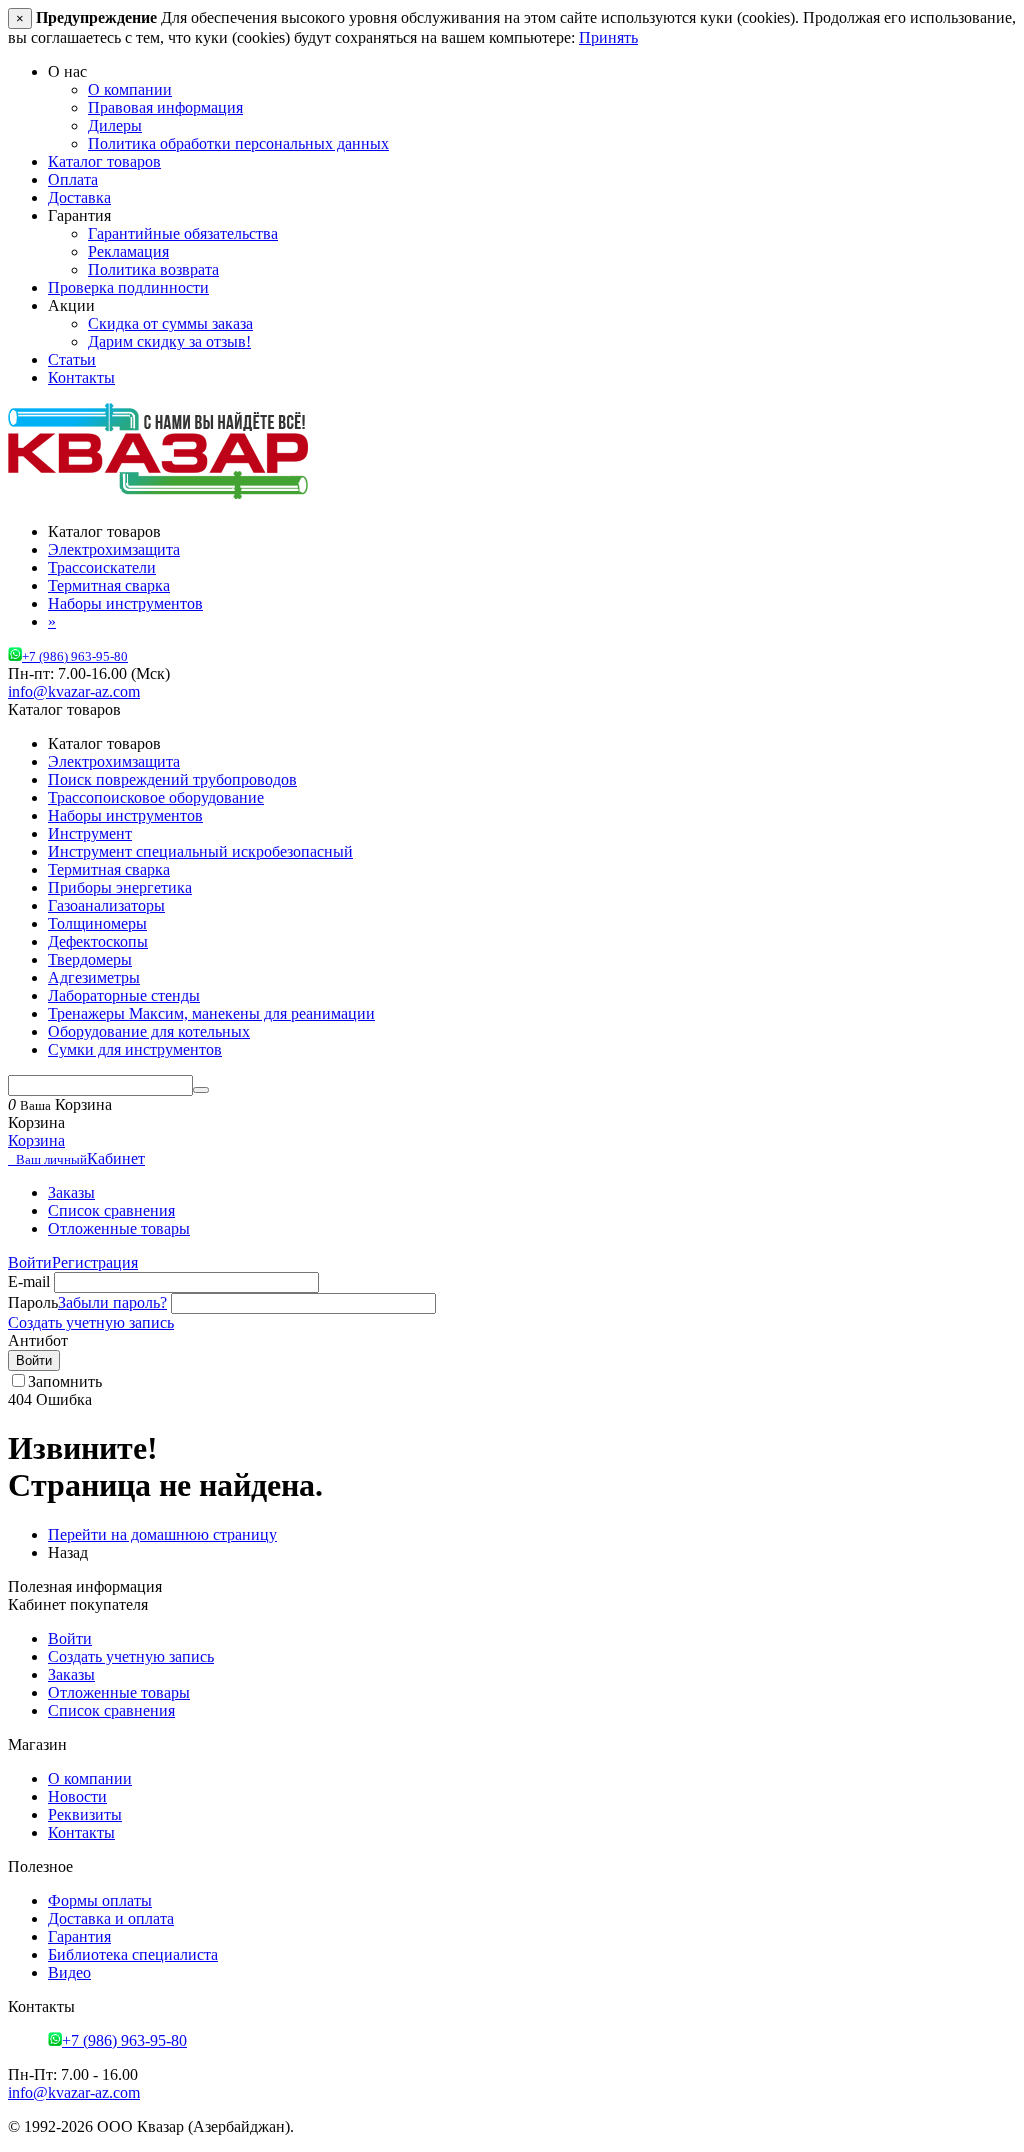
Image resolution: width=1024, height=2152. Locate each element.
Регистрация (95, 1262)
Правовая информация (165, 107)
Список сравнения (111, 1210)
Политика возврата (153, 269)
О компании (130, 89)
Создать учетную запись (91, 1322)
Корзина (36, 1140)
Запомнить (65, 1381)
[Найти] (201, 1090)
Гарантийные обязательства (183, 233)
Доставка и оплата (111, 1918)
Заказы (71, 1192)
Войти (30, 1262)
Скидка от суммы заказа (170, 323)
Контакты (81, 377)
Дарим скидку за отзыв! (169, 341)
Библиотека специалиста (133, 1954)
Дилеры (115, 125)
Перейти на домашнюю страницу (162, 1534)
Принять (608, 37)
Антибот (38, 1340)
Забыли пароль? (112, 1302)
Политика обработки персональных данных (238, 143)
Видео (69, 1972)
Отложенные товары (119, 1228)
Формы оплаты (100, 1900)
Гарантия (79, 1936)
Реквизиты (85, 1814)
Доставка (79, 197)
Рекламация (128, 251)
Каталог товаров (104, 161)
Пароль (33, 1302)
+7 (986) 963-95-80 (75, 657)
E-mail (29, 1281)
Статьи (72, 359)
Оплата (73, 179)
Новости (77, 1796)
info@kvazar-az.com (74, 691)
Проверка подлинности (128, 287)
